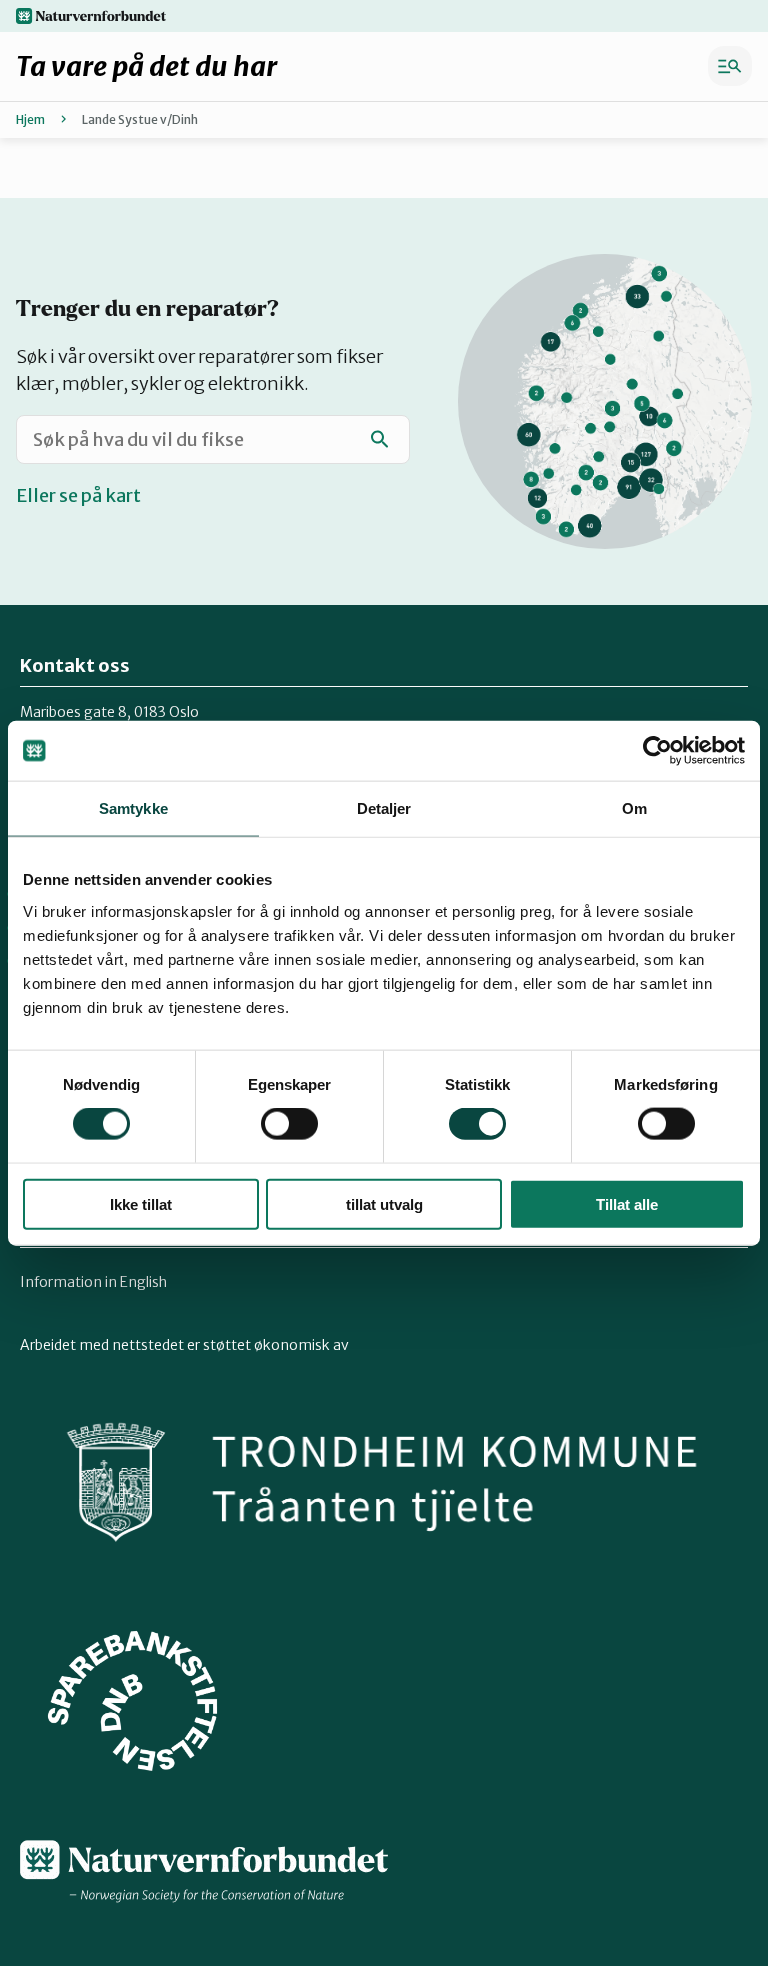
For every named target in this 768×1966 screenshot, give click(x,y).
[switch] (289, 1124)
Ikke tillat (141, 1203)
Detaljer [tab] (384, 808)
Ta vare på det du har (146, 66)
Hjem (30, 119)
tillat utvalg (384, 1203)
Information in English (93, 1282)
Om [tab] (634, 808)
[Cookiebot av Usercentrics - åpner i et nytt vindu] (657, 751)
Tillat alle (627, 1203)
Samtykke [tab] (133, 808)
